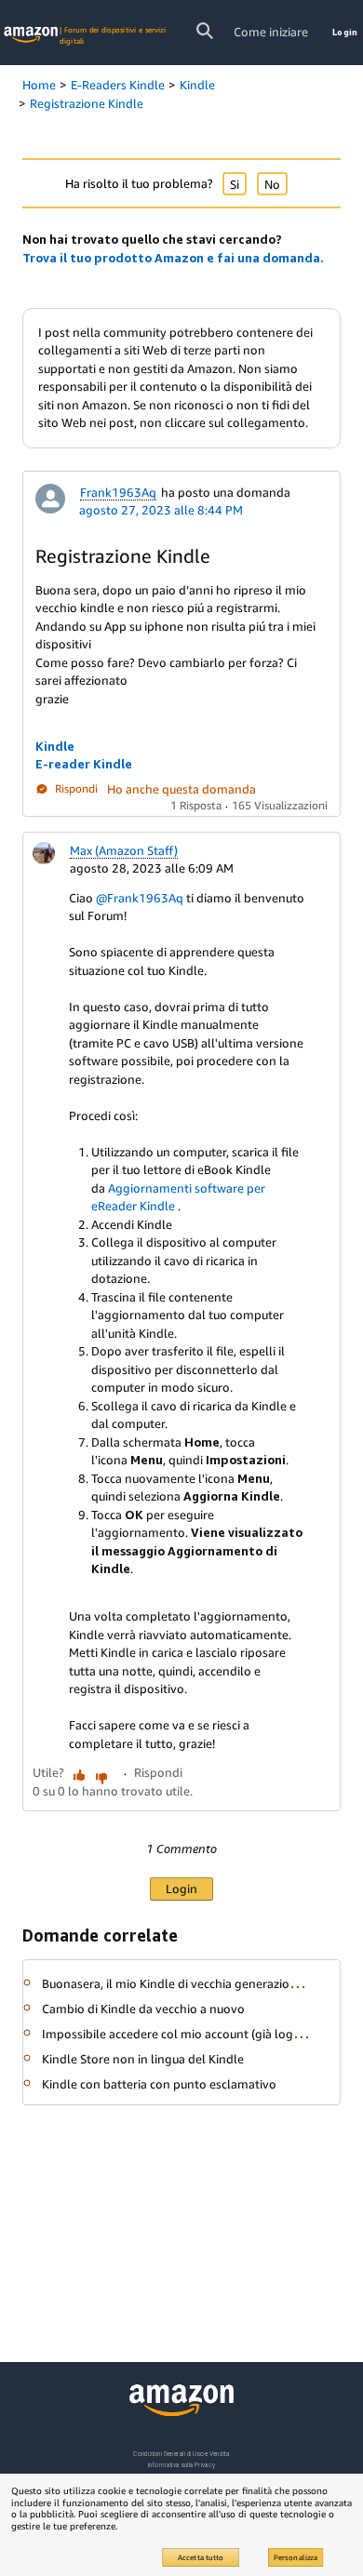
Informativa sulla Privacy (181, 2465)
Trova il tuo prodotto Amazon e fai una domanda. (173, 258)
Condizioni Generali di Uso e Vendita (181, 2454)
